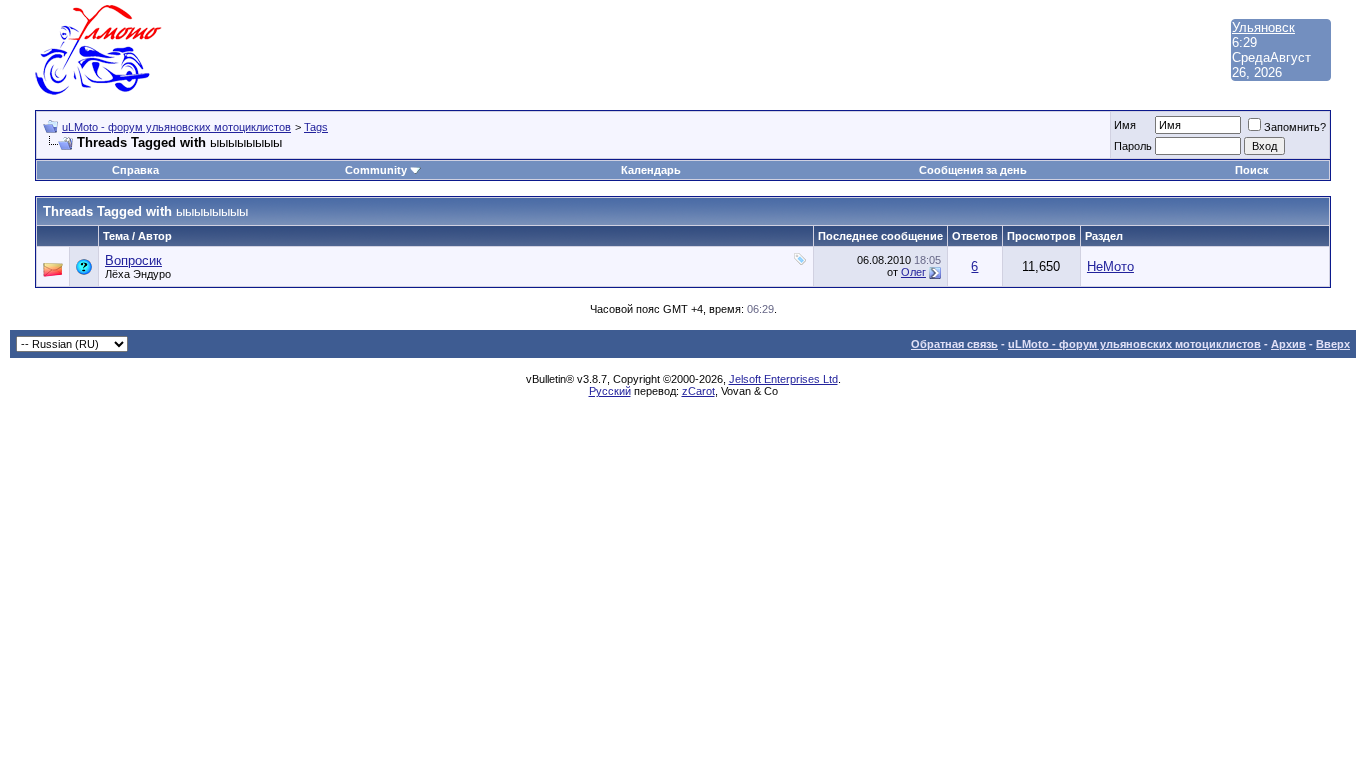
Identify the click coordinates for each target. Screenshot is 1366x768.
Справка (135, 170)
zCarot (698, 391)
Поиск (1252, 170)
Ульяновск (1263, 27)
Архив (1288, 344)
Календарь (651, 170)
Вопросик (133, 260)
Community (376, 170)
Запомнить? (1295, 127)
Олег (913, 272)
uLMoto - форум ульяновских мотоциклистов (176, 127)
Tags (316, 127)
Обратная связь (954, 344)
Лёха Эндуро (138, 274)
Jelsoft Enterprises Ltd (783, 379)
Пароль (1133, 146)
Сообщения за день (973, 170)
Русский (610, 391)
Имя (1125, 125)
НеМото (1110, 266)
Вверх (1333, 344)
